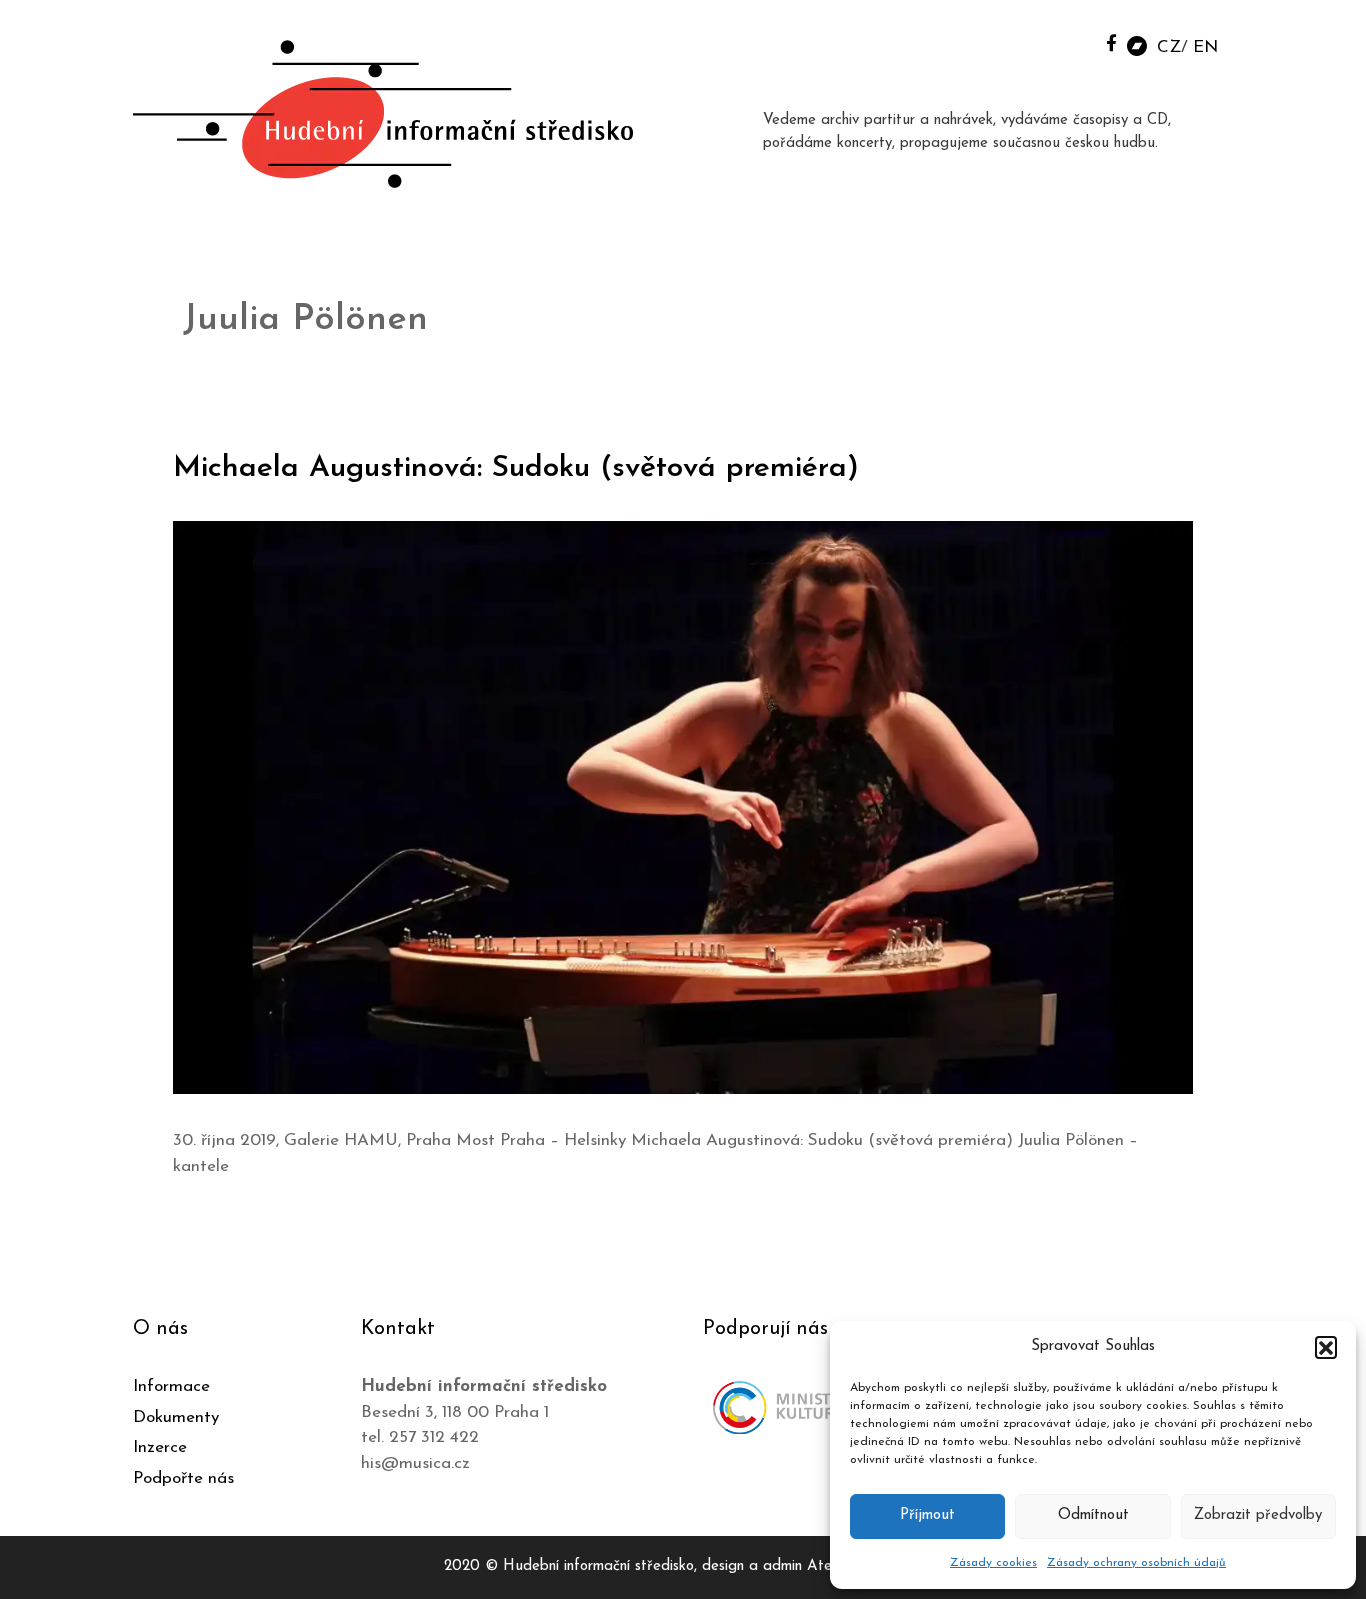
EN (1205, 47)
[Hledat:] (1066, 41)
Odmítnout (1093, 1515)
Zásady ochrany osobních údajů (1136, 1563)
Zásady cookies (993, 1563)
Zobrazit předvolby (1258, 1515)
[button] (1326, 1347)
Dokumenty (176, 1417)
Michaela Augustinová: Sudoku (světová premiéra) (516, 468)
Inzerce (160, 1447)
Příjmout (927, 1515)
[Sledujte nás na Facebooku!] (1111, 42)
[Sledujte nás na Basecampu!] (1137, 44)
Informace (171, 1386)
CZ (1169, 47)
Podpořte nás (183, 1478)
